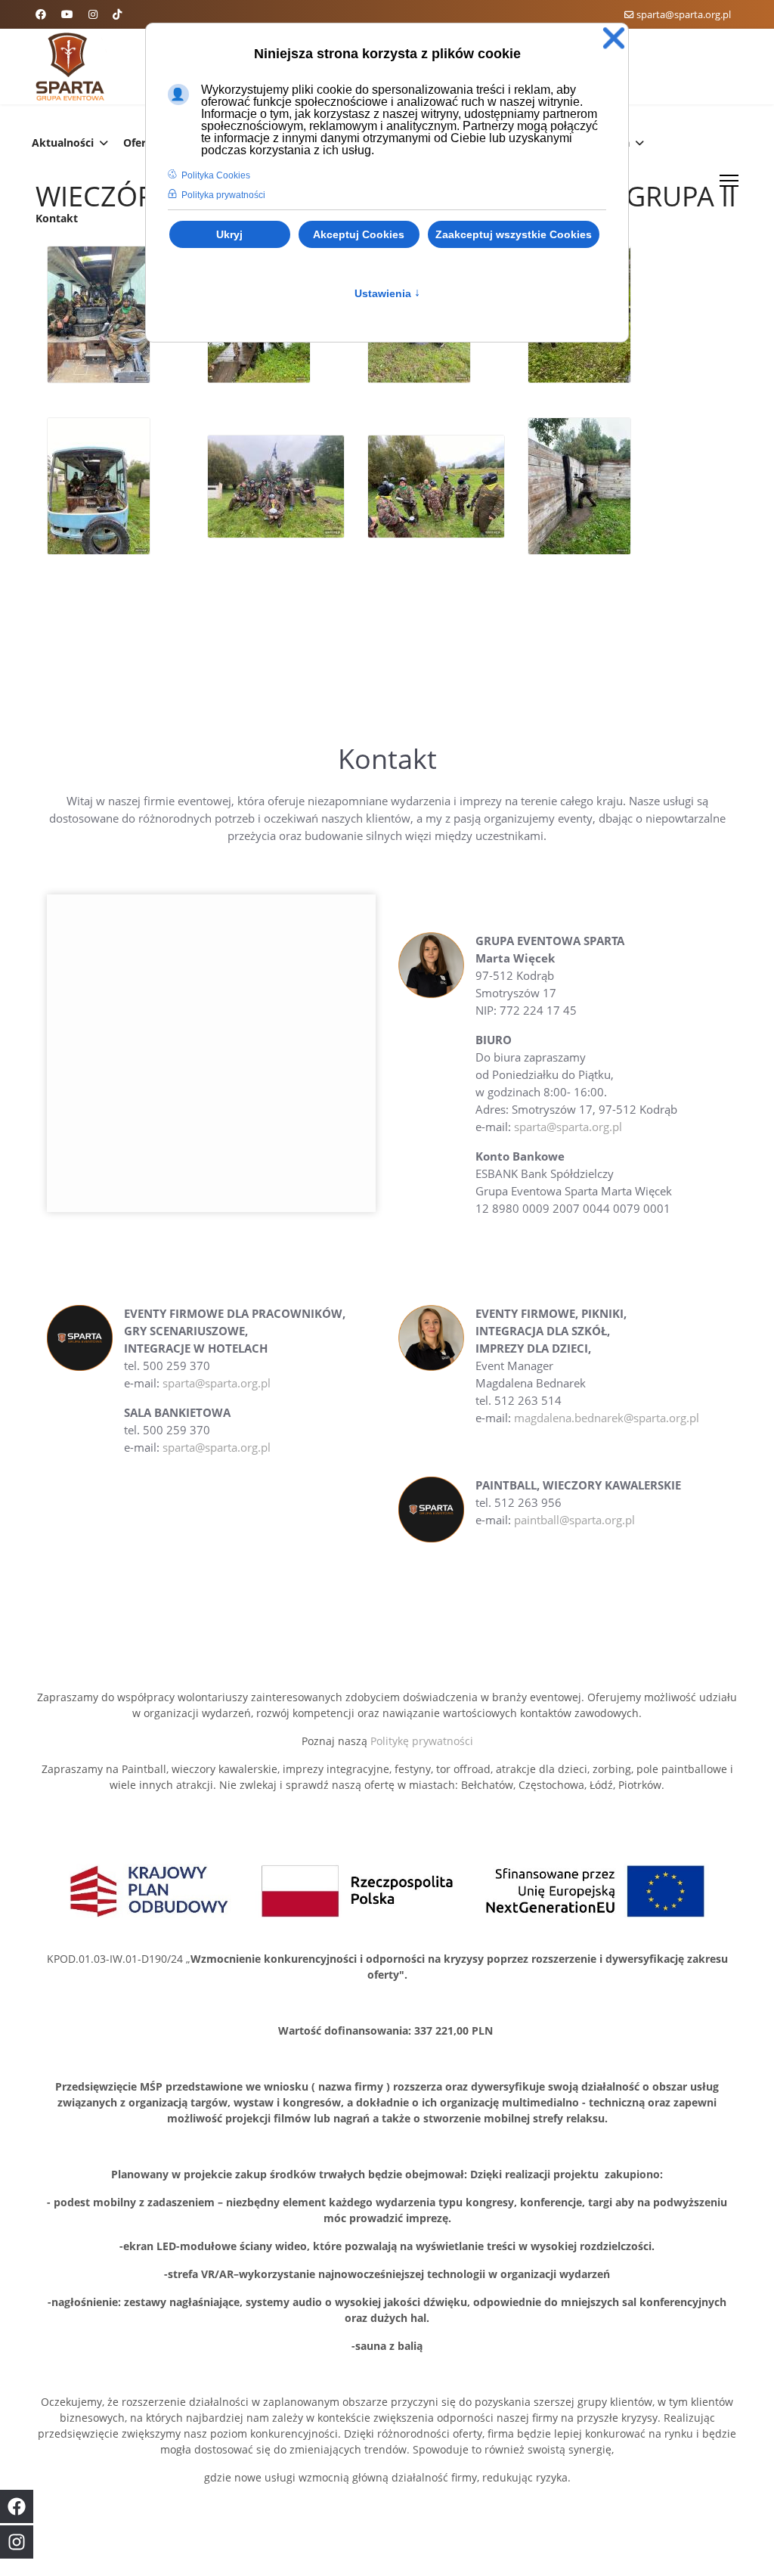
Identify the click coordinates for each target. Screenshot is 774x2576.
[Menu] (729, 181)
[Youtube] (67, 14)
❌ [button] (614, 38)
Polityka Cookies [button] (216, 175)
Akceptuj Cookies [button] (359, 234)
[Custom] (117, 14)
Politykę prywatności (422, 1741)
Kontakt (57, 218)
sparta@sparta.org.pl (684, 15)
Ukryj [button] (229, 234)
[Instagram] (93, 14)
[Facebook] (41, 14)
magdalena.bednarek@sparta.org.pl (607, 1418)
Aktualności (63, 143)
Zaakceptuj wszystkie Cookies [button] (514, 234)
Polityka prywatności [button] (223, 195)
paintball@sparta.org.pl (574, 1520)
